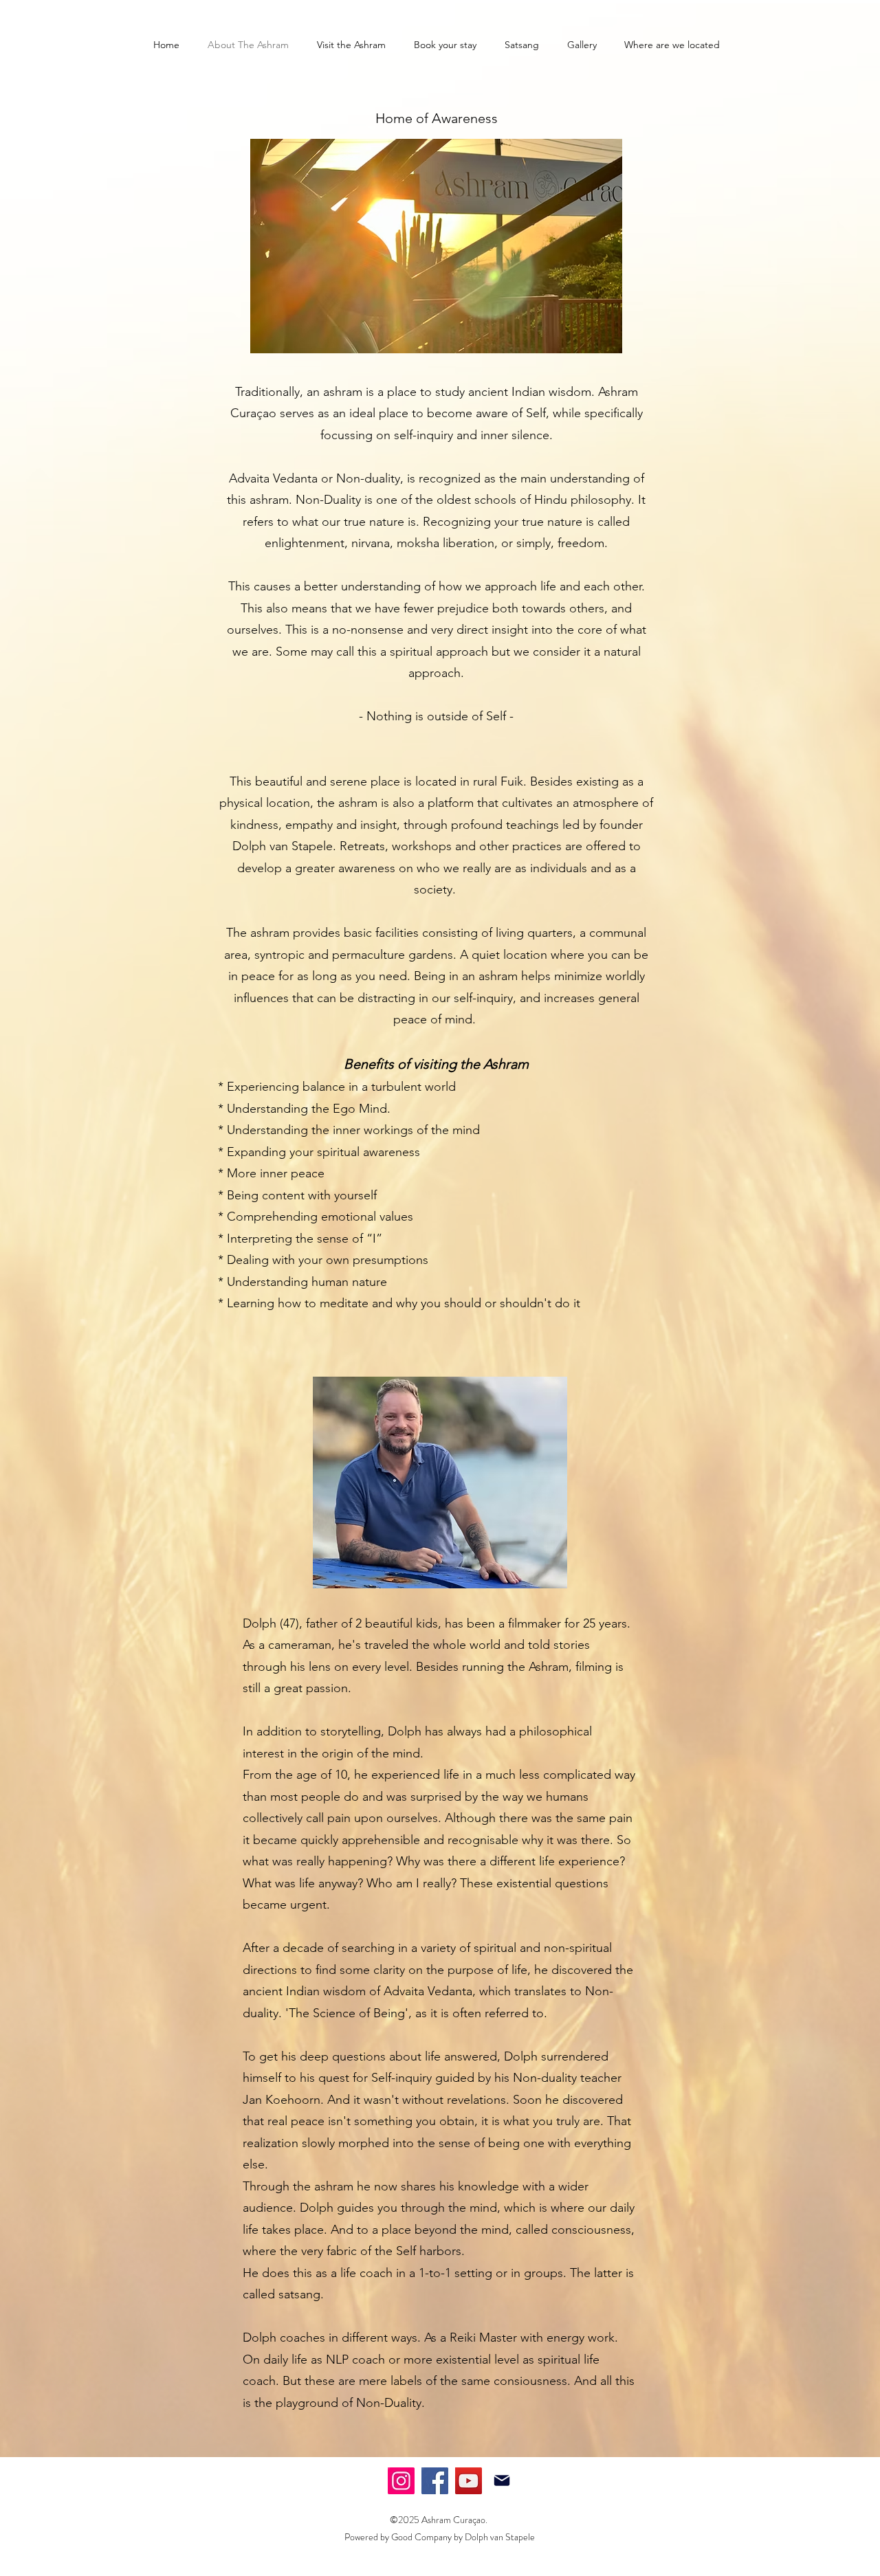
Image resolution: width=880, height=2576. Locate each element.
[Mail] (502, 2480)
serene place (365, 781)
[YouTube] (469, 2481)
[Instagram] (401, 2481)
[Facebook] (435, 2481)
